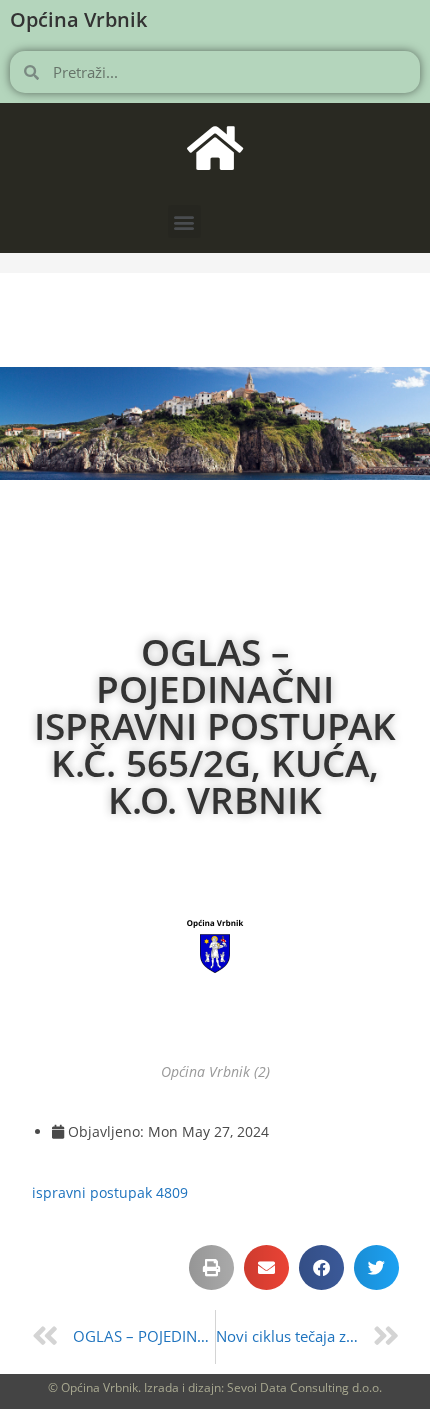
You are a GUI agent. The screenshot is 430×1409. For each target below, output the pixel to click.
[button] (184, 221)
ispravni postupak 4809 (110, 1192)
